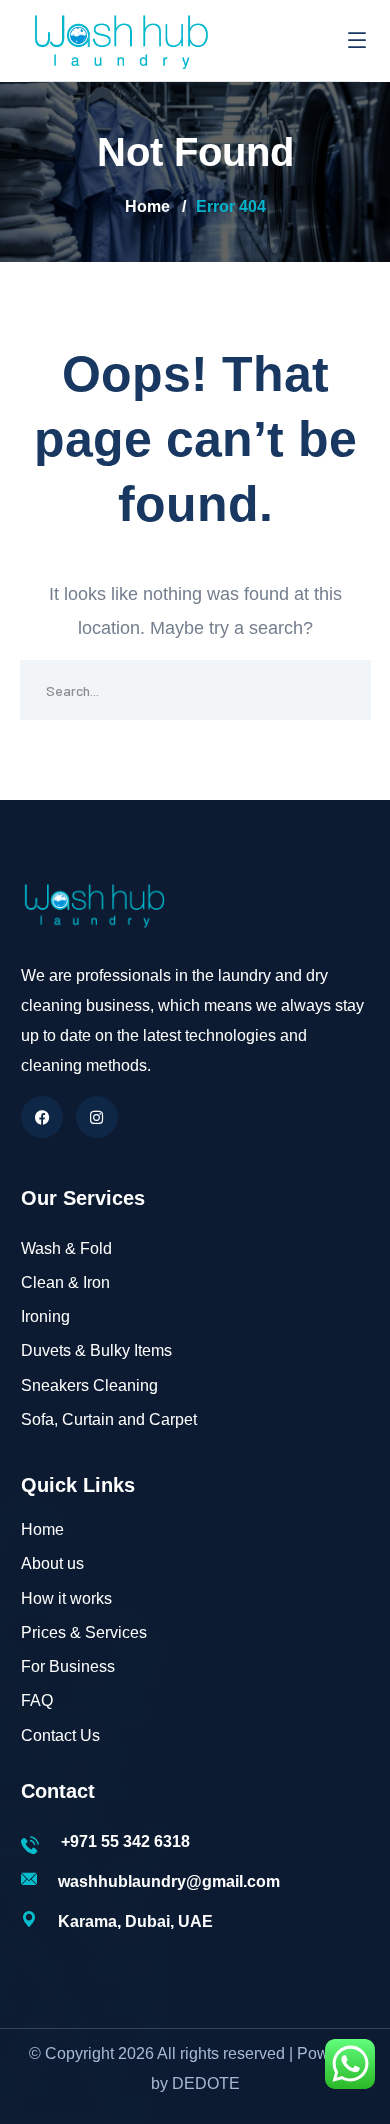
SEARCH (341, 690)
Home (147, 206)
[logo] (120, 39)
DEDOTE (206, 2083)
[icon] (42, 1117)
